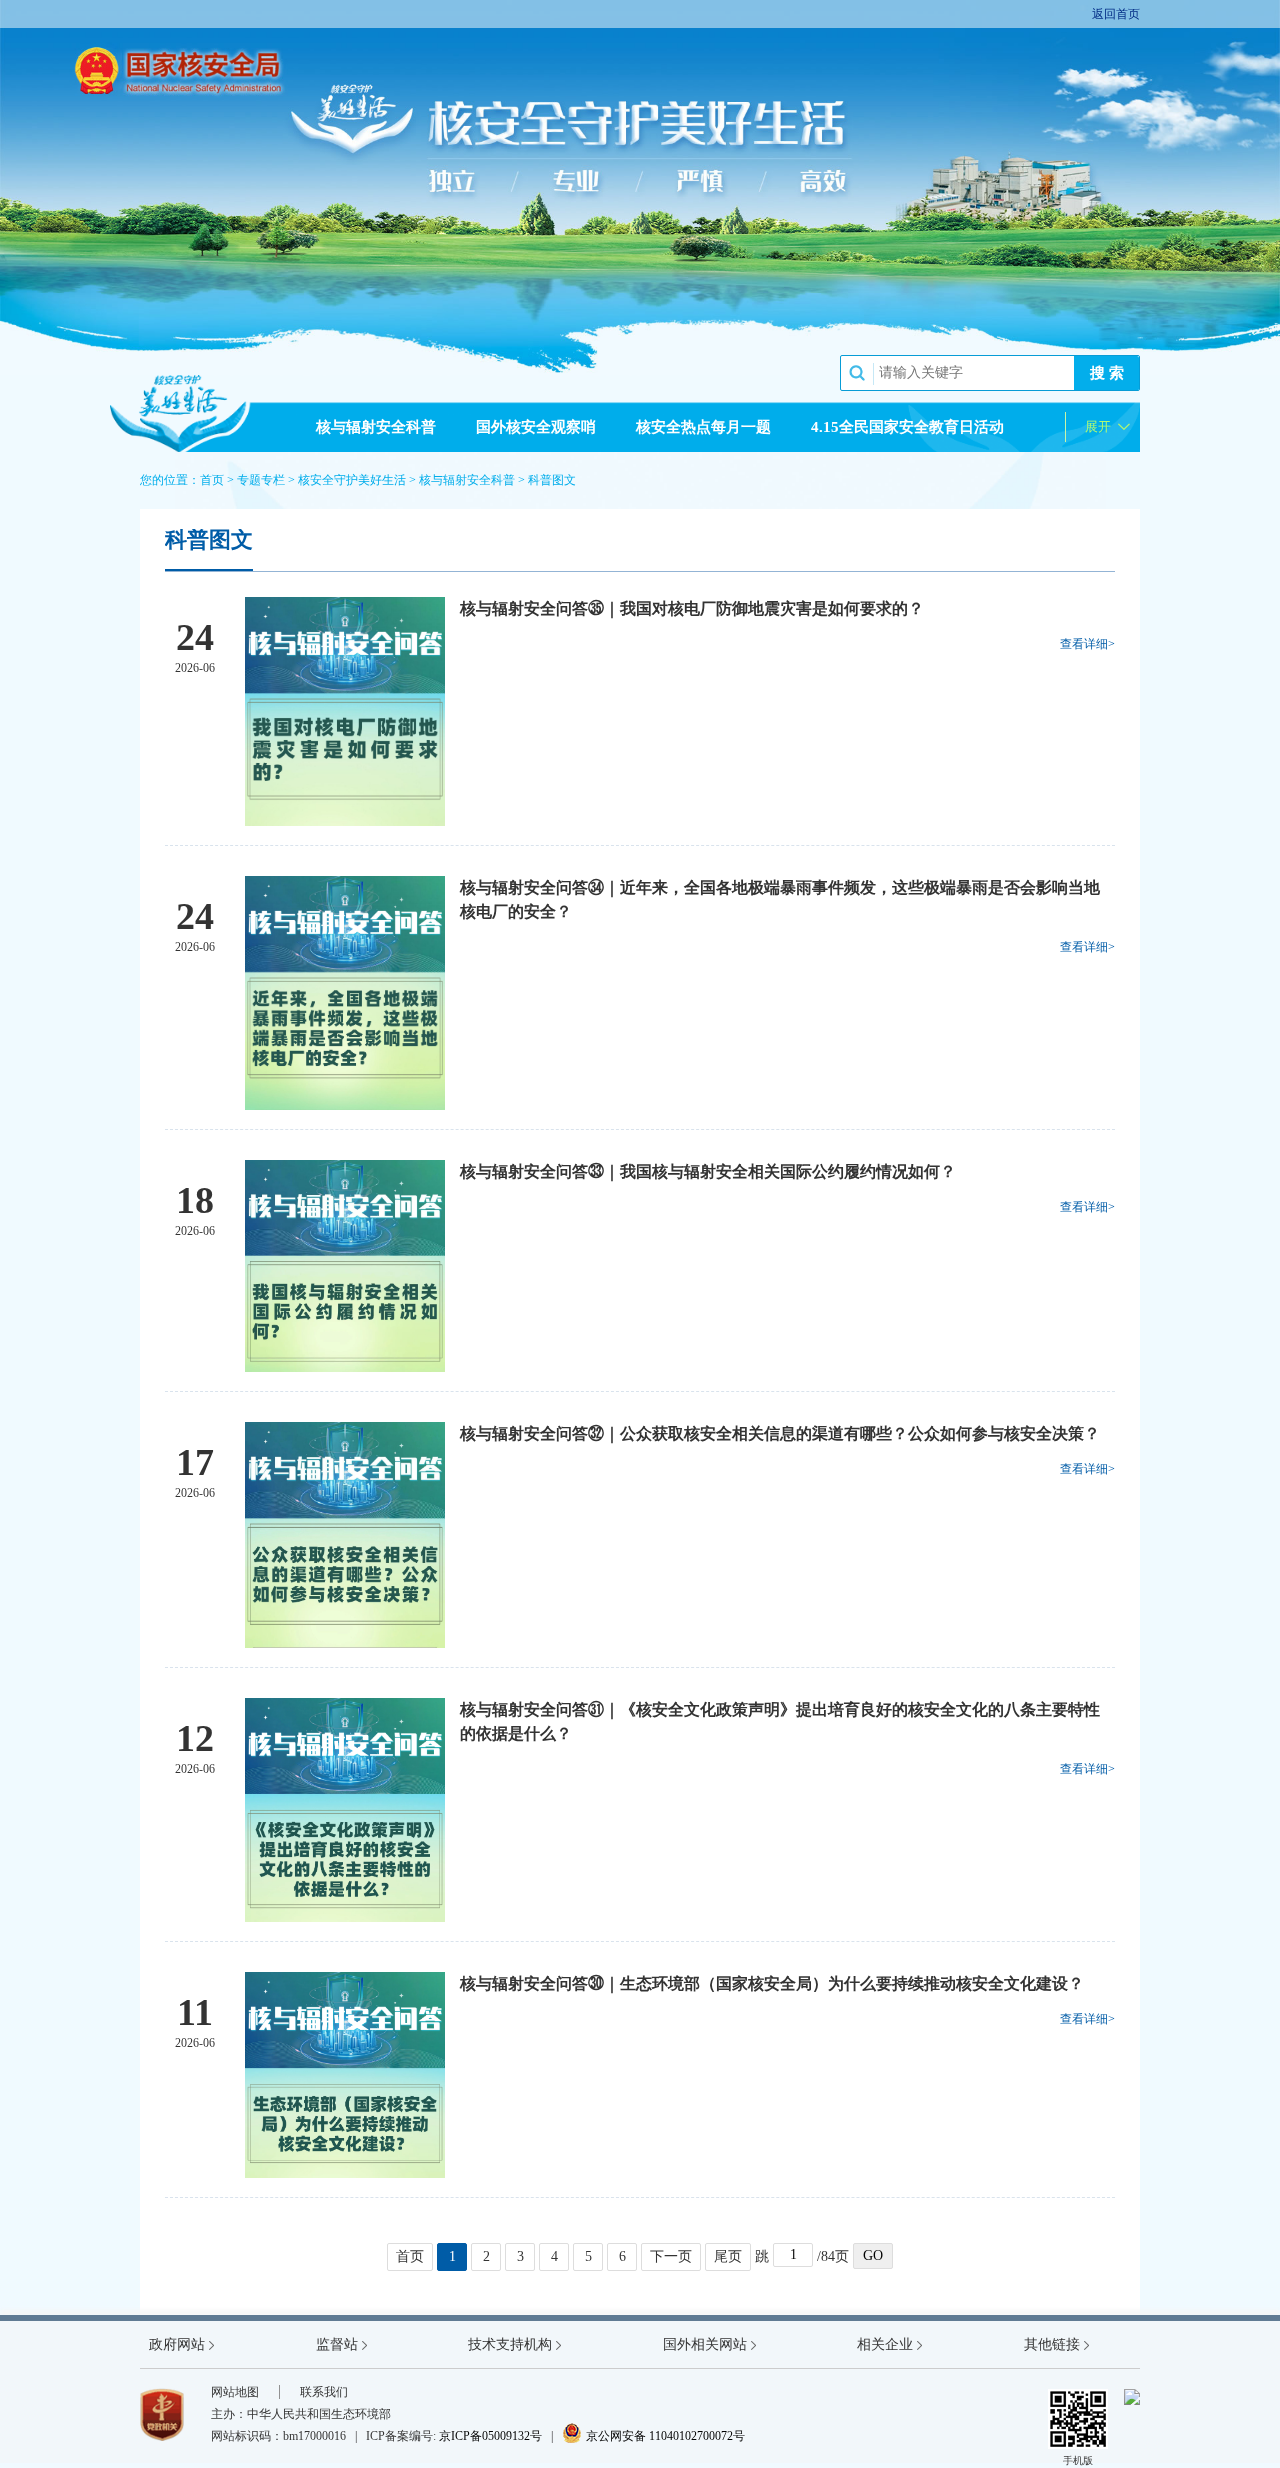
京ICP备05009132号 (490, 2436)
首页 (212, 480)
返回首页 (1116, 14)
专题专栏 (261, 480)
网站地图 (235, 2392)
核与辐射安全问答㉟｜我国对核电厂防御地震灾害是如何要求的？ (692, 608)
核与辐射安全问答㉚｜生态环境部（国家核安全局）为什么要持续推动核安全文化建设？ (772, 1983)
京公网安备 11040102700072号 (653, 2436)
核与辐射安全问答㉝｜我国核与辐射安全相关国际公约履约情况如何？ (708, 1171)
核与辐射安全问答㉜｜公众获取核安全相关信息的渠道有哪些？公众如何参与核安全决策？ (780, 1433)
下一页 (671, 2256)
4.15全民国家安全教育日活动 (907, 427)
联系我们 (324, 2392)
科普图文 (552, 480)
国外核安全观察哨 (536, 427)
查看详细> (1087, 644)
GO (873, 2255)
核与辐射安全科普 (376, 427)
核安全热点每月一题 (703, 427)
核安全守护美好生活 (352, 480)
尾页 (728, 2256)
